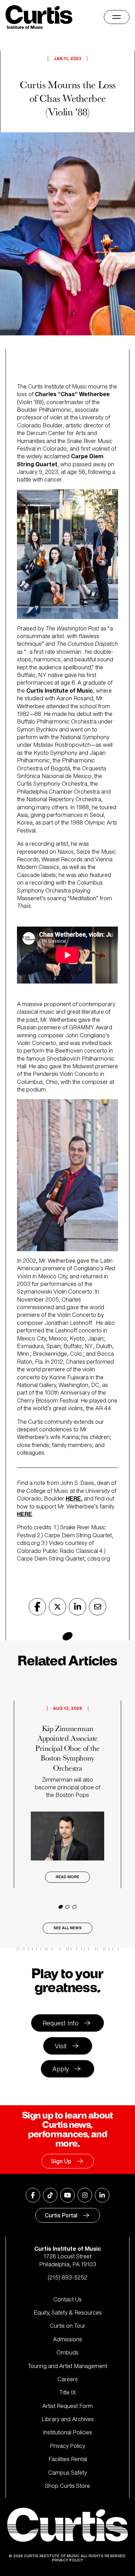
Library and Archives (68, 2419)
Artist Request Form (67, 2406)
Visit (61, 2046)
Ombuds (67, 2352)
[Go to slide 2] (67, 1907)
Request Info (61, 2023)
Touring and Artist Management (67, 2366)
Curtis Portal (61, 2215)
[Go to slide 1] (61, 1907)
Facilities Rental (68, 2459)
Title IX (68, 2392)
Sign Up (61, 2161)
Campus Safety (67, 2473)
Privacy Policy (67, 2446)
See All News (67, 1928)
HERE (73, 1498)
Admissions (67, 2339)
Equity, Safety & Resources (68, 2312)
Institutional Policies (67, 2432)
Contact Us (67, 2299)
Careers (68, 2379)
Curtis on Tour (68, 2326)
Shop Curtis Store (67, 2486)
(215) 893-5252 (67, 2277)
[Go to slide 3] (74, 1907)
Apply (61, 2069)
